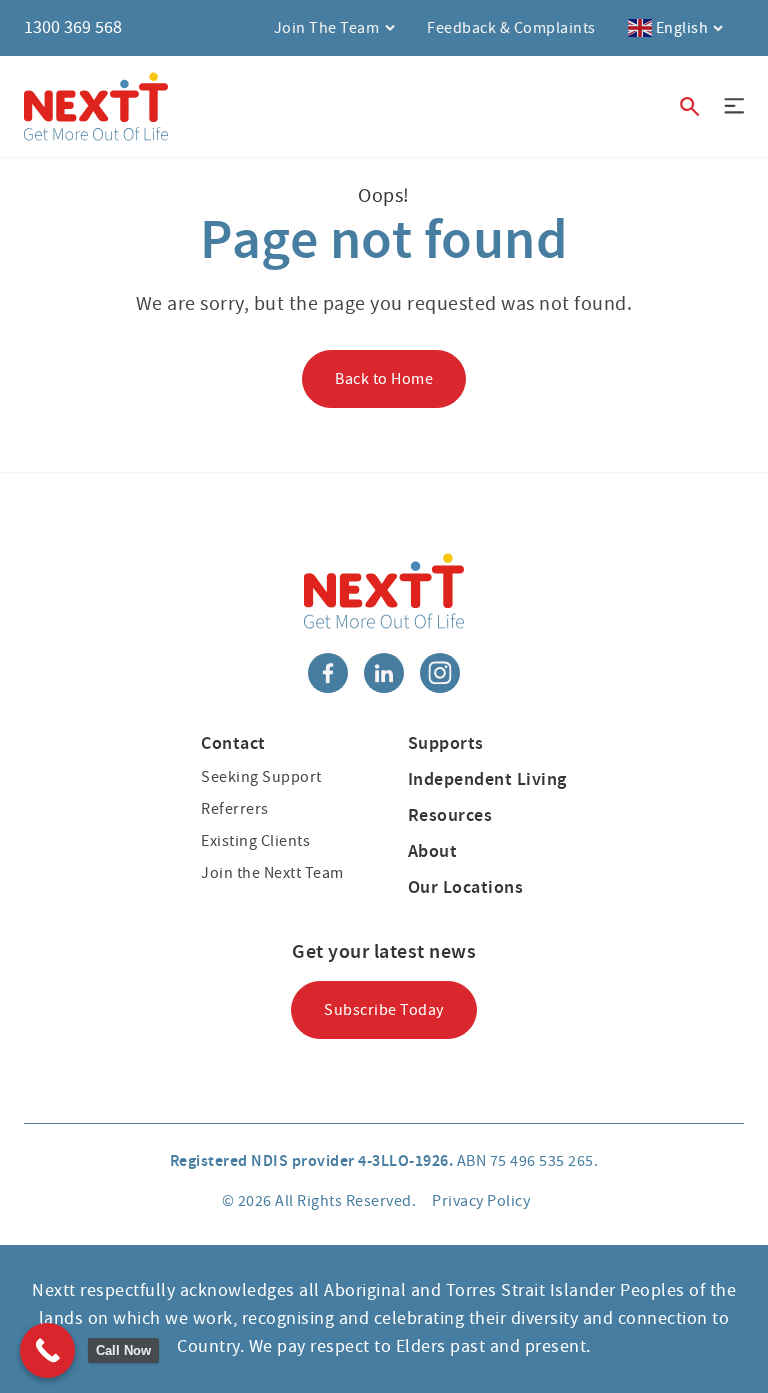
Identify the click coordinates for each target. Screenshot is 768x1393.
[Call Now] (47, 1350)
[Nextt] (96, 106)
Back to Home (384, 379)
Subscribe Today (384, 1010)
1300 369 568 (73, 27)
